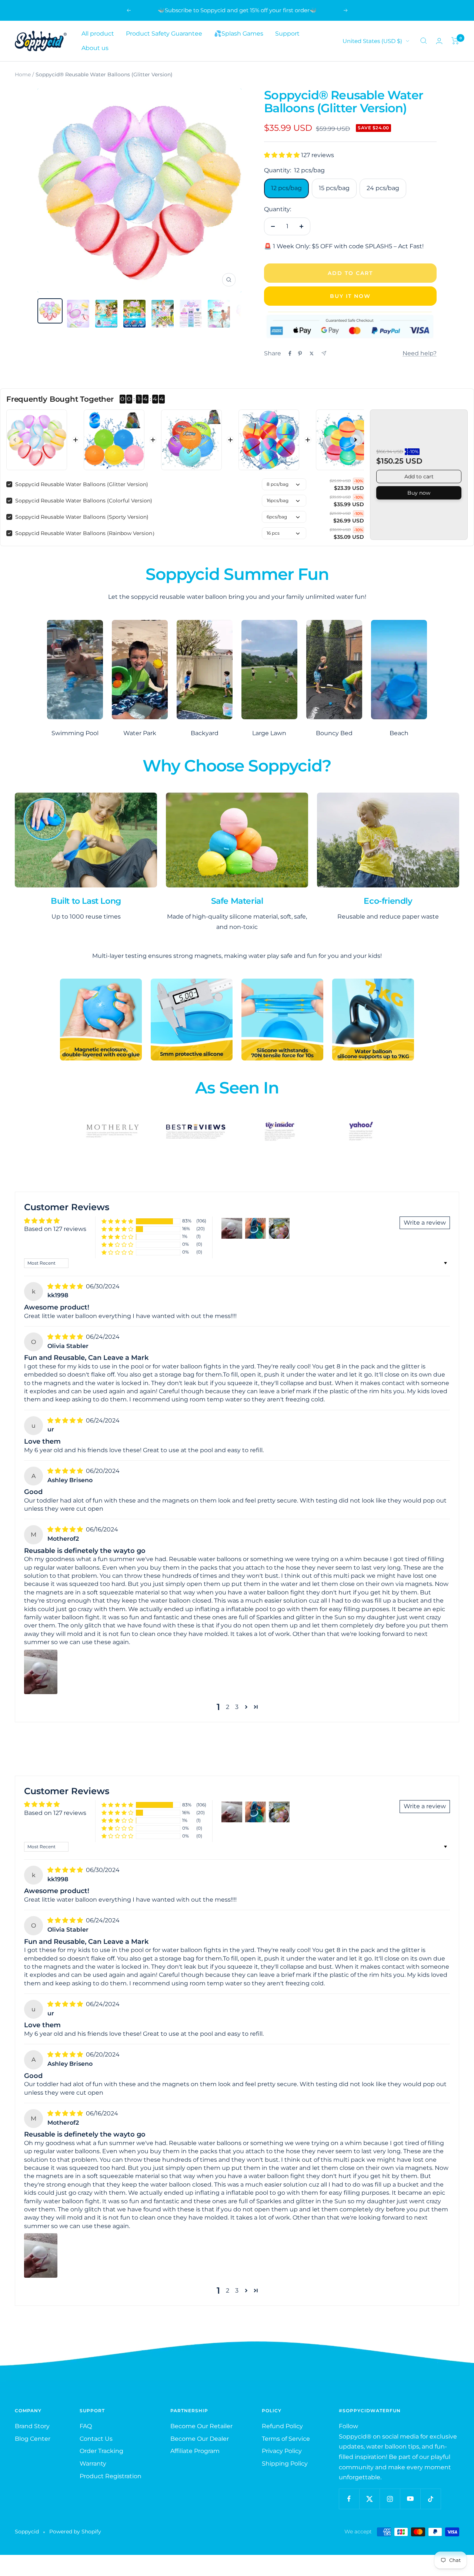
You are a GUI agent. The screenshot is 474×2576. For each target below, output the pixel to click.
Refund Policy (282, 2426)
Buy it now (350, 296)
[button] (283, 155)
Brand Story (32, 2426)
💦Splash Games (239, 34)
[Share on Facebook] (290, 353)
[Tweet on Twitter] (312, 353)
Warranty (93, 2464)
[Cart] (455, 41)
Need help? (420, 353)
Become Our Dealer (200, 2439)
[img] (66, 1286)
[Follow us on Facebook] (349, 2499)
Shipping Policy (285, 2464)
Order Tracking (101, 2451)
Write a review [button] (425, 1223)
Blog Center (33, 2439)
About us (95, 48)
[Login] (439, 41)
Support (287, 34)
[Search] (424, 41)
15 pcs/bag (334, 188)
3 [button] (237, 1707)
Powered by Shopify (75, 2532)
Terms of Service (286, 2439)
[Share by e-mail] (324, 353)
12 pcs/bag (286, 188)
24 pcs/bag (383, 188)
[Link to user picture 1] (41, 1672)
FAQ (86, 2426)
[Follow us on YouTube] (410, 2499)
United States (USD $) (372, 41)
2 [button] (228, 1707)
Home (23, 74)
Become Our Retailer (201, 2426)
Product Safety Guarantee (164, 34)
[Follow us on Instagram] (390, 2499)
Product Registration (111, 2476)
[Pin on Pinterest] (300, 353)
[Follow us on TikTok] (430, 2499)
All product (98, 34)
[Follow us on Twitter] (369, 2499)
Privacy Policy (282, 2451)
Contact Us (96, 2439)
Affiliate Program (195, 2451)
